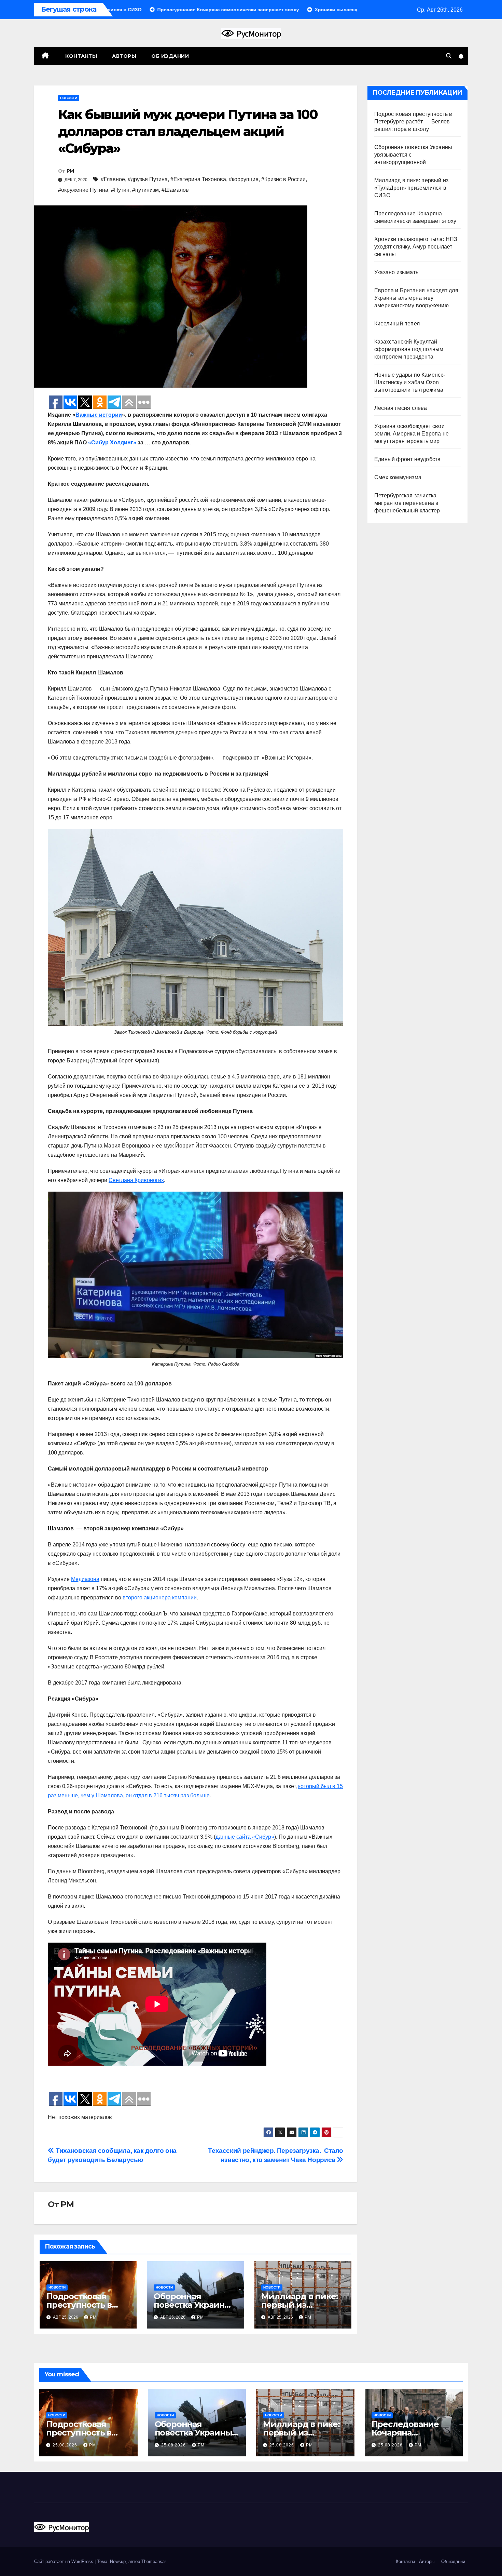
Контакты (81, 56)
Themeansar (154, 2561)
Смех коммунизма (398, 477)
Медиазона (85, 1579)
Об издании (170, 56)
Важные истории (99, 415)
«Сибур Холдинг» (112, 442)
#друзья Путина (148, 179)
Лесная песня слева (401, 408)
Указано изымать (396, 272)
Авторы (124, 56)
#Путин (120, 190)
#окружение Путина (83, 190)
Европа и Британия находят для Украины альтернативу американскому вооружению (416, 298)
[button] (449, 56)
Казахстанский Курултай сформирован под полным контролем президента (409, 349)
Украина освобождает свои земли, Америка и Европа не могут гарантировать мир (412, 434)
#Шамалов (175, 190)
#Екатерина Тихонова (198, 179)
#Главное (113, 179)
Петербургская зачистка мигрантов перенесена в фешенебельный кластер (407, 503)
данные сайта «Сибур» (245, 1837)
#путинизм (145, 190)
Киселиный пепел (397, 324)
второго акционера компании (160, 1598)
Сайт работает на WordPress (64, 2561)
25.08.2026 (66, 2445)
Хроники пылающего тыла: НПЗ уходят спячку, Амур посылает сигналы (416, 247)
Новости (69, 98)
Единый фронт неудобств (407, 459)
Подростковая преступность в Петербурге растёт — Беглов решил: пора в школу (413, 122)
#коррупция (244, 179)
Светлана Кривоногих (136, 1180)
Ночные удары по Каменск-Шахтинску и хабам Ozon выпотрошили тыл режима (410, 382)
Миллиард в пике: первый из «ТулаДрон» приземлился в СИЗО (411, 188)
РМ (70, 171)
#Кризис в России (283, 179)
